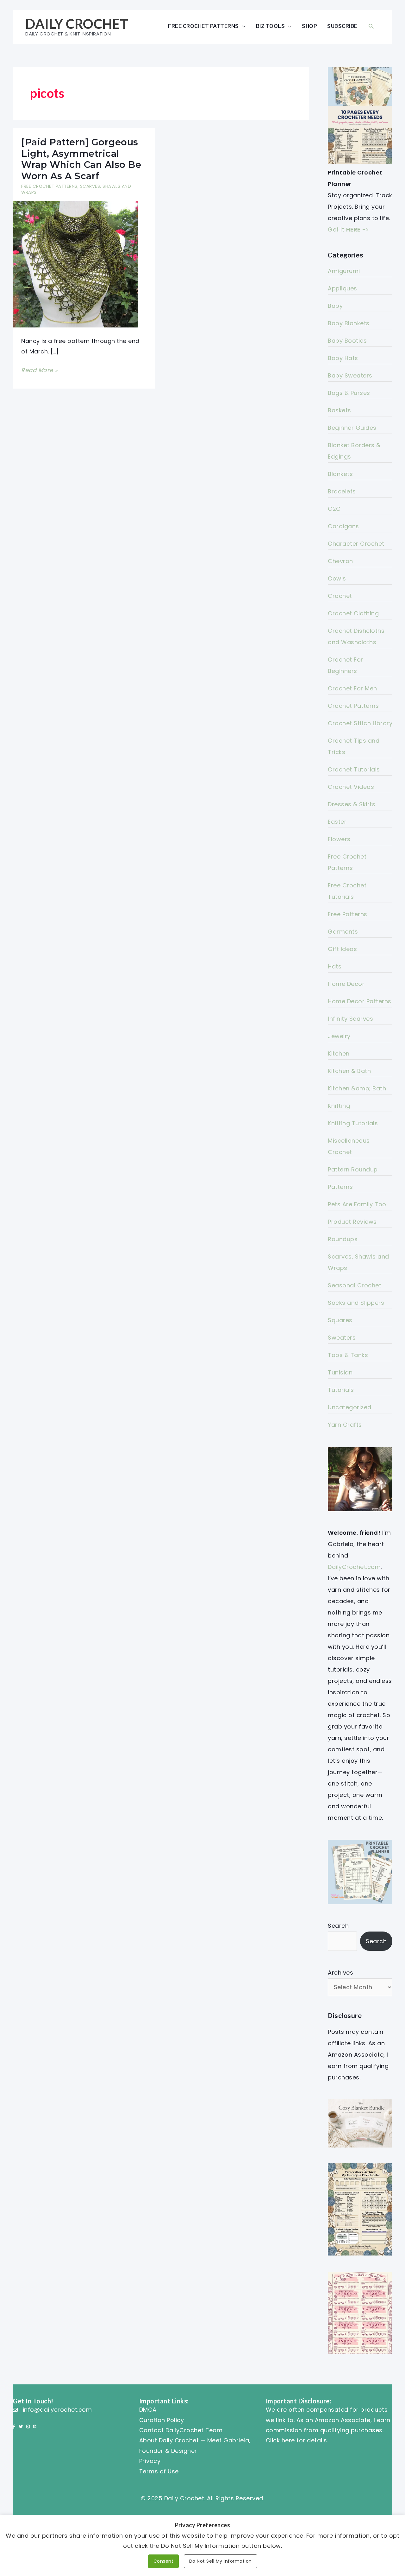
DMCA (148, 2410)
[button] (371, 26)
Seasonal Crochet (355, 1285)
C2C (334, 509)
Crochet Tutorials (354, 769)
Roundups (343, 1239)
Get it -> (348, 229)
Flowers (339, 839)
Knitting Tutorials (353, 1123)
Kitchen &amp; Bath (357, 1088)
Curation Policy (162, 2420)
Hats (335, 966)
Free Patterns (348, 914)
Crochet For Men (352, 688)
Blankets (340, 474)
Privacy (150, 2461)
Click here (280, 2440)
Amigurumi (344, 271)
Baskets (340, 410)
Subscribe (342, 26)
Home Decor (346, 984)
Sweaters (342, 1338)
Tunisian (340, 1372)
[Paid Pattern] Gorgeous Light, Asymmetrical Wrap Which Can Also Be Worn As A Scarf (81, 159)
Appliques (343, 288)
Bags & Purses (349, 393)
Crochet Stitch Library (360, 723)
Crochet (340, 596)
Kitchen (339, 1053)
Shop (309, 26)
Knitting (339, 1106)
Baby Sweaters (350, 375)
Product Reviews (352, 1222)
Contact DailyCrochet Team (181, 2430)
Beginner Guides (352, 428)
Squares (340, 1320)
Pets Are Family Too (357, 1204)
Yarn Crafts (345, 1425)
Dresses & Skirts (352, 804)
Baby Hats (343, 358)
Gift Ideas (342, 949)
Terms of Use (159, 2471)
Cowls (337, 578)
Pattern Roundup (353, 1169)
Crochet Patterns (353, 706)
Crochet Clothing (353, 613)
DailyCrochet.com (354, 1567)
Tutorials (341, 1390)
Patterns (340, 1187)
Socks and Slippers (356, 1303)
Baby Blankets (349, 323)
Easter (337, 822)
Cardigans (343, 526)
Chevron (340, 561)
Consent (164, 2561)
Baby (335, 306)
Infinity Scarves (350, 1019)
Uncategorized (350, 1407)
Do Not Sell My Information (221, 2561)
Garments (343, 932)
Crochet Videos (351, 787)
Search (338, 1926)
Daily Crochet (77, 24)
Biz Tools (271, 26)
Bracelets (342, 491)
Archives (340, 1973)
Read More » (39, 371)
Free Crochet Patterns (203, 26)
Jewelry (339, 1036)
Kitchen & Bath (349, 1071)
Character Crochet (356, 544)
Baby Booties (347, 341)
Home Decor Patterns (360, 1001)
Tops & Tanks (348, 1355)
